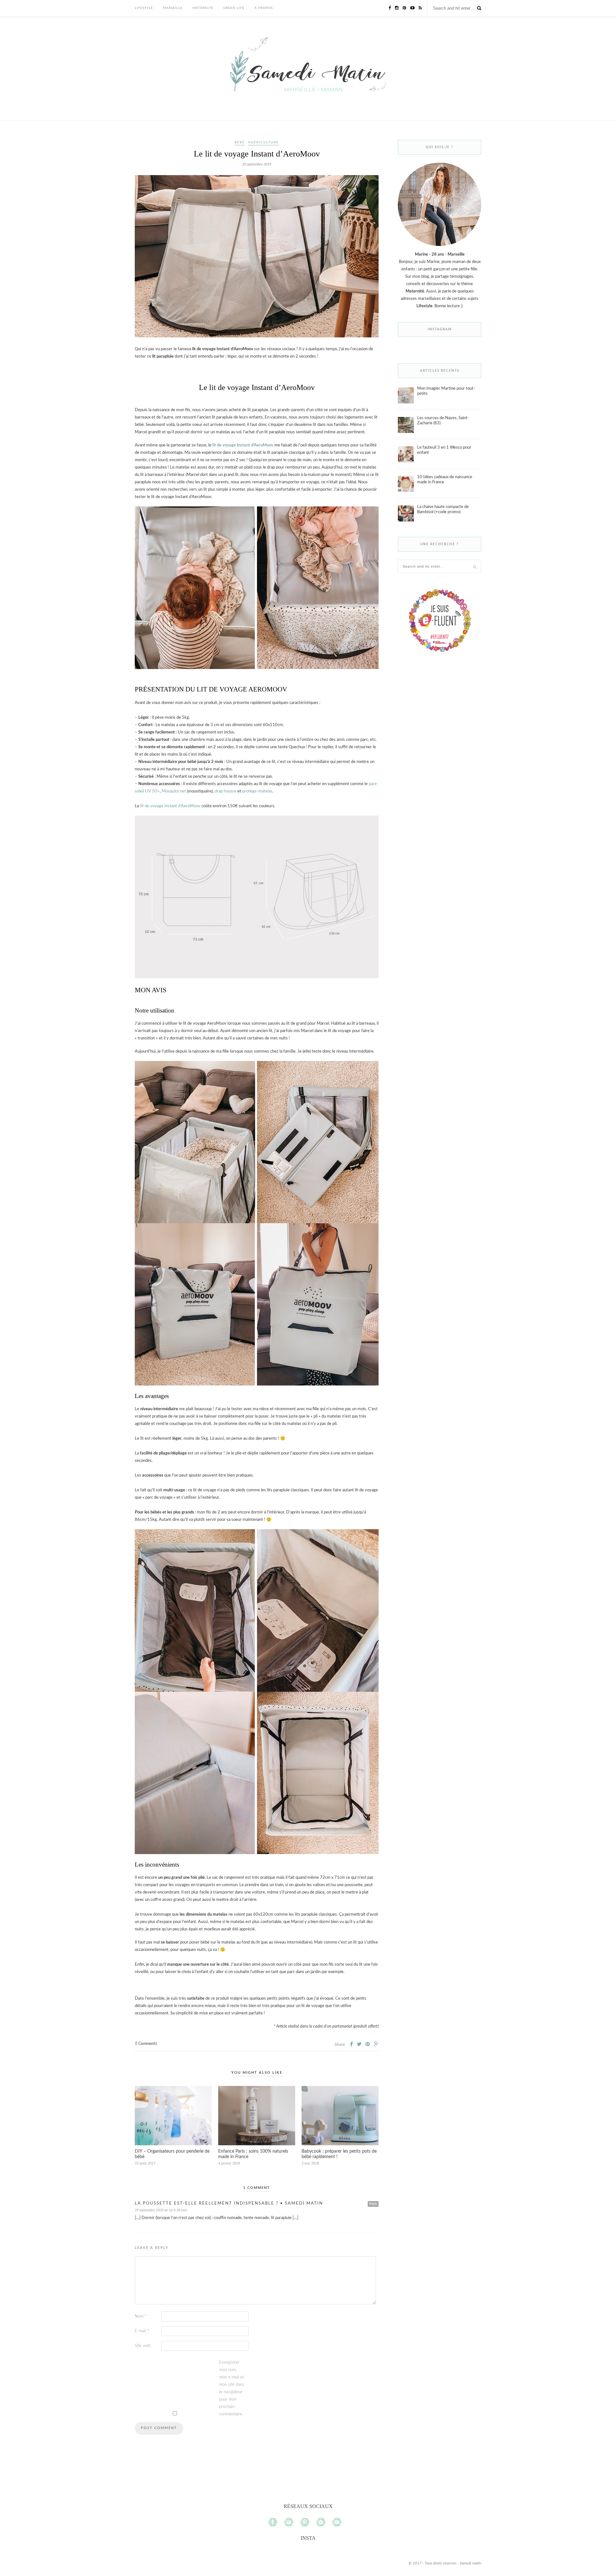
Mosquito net (174, 791)
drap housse (226, 791)
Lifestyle (144, 8)
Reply (373, 2204)
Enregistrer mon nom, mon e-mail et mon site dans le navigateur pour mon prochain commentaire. (232, 2388)
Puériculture (264, 142)
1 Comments (146, 2044)
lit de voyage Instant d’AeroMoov (243, 445)
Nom (141, 2316)
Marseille (173, 8)
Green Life (234, 8)
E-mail (142, 2331)
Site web (143, 2346)
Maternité (203, 8)
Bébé (240, 142)
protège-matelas (257, 791)
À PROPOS (264, 8)
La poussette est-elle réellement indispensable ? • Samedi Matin (229, 2203)
